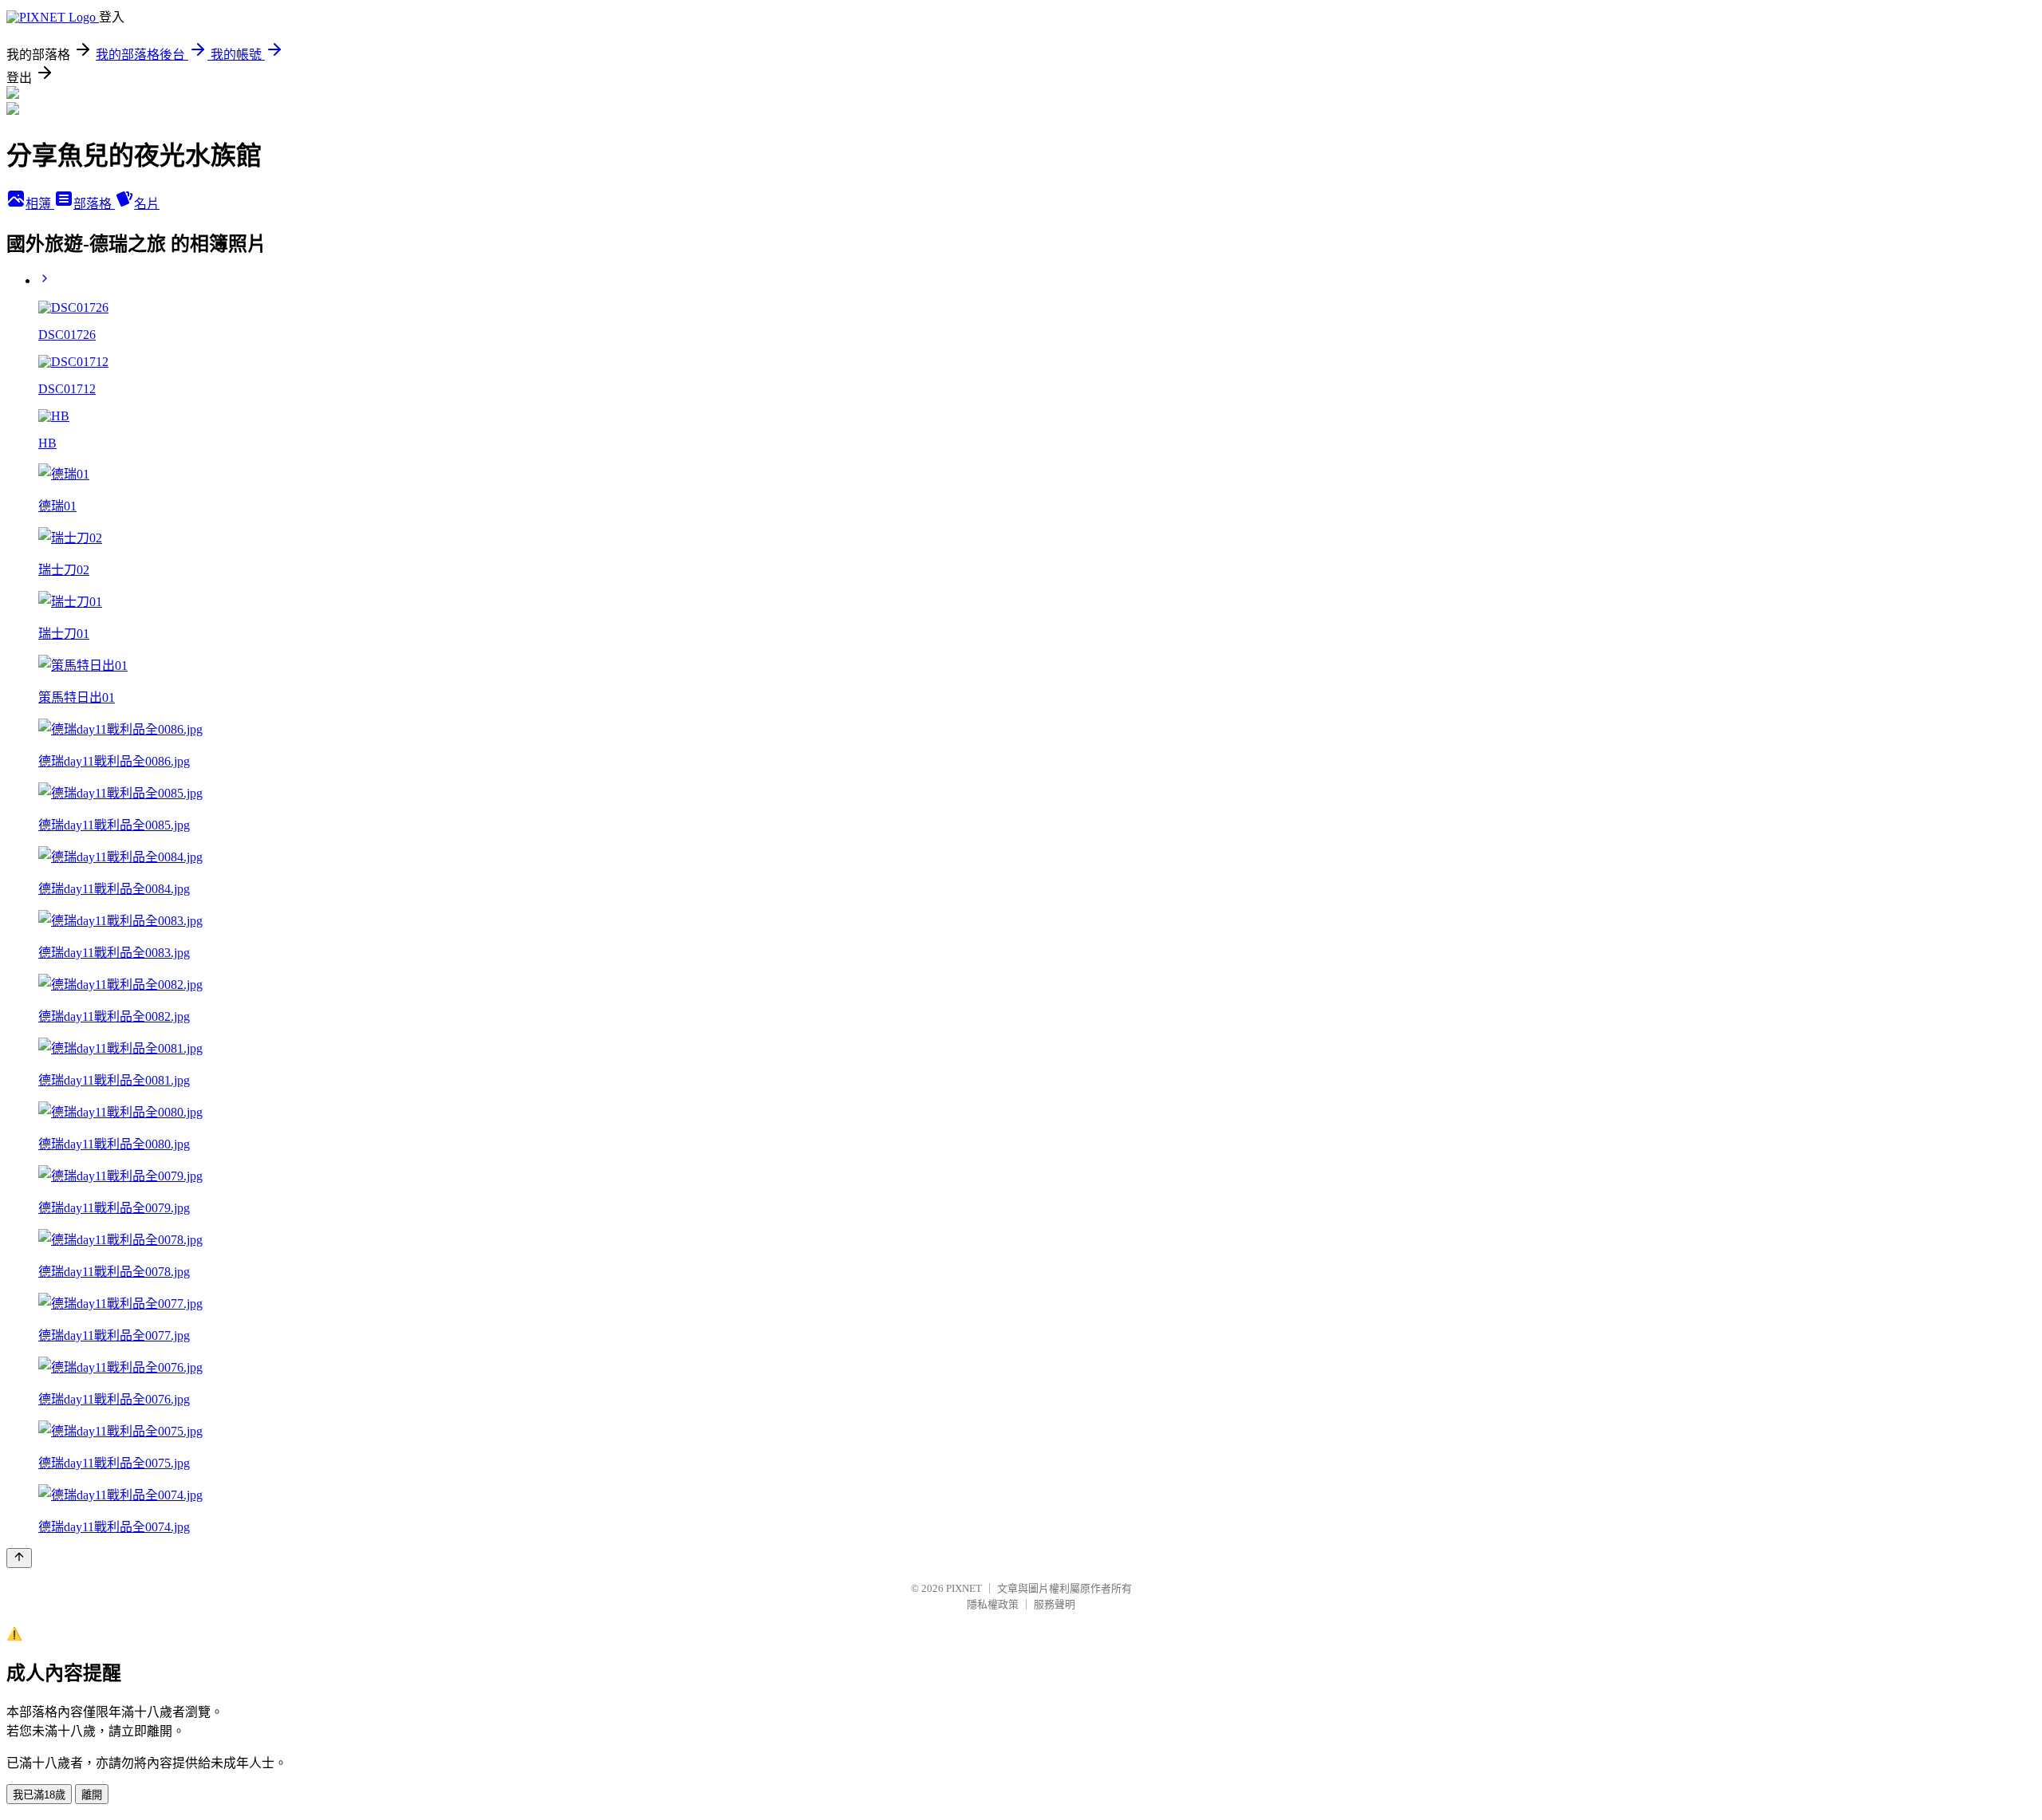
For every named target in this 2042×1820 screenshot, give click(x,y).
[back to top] (19, 1558)
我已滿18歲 (39, 1795)
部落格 (94, 204)
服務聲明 (1055, 1604)
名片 (147, 204)
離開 (92, 1795)
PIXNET (964, 1588)
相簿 (40, 204)
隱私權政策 (993, 1604)
